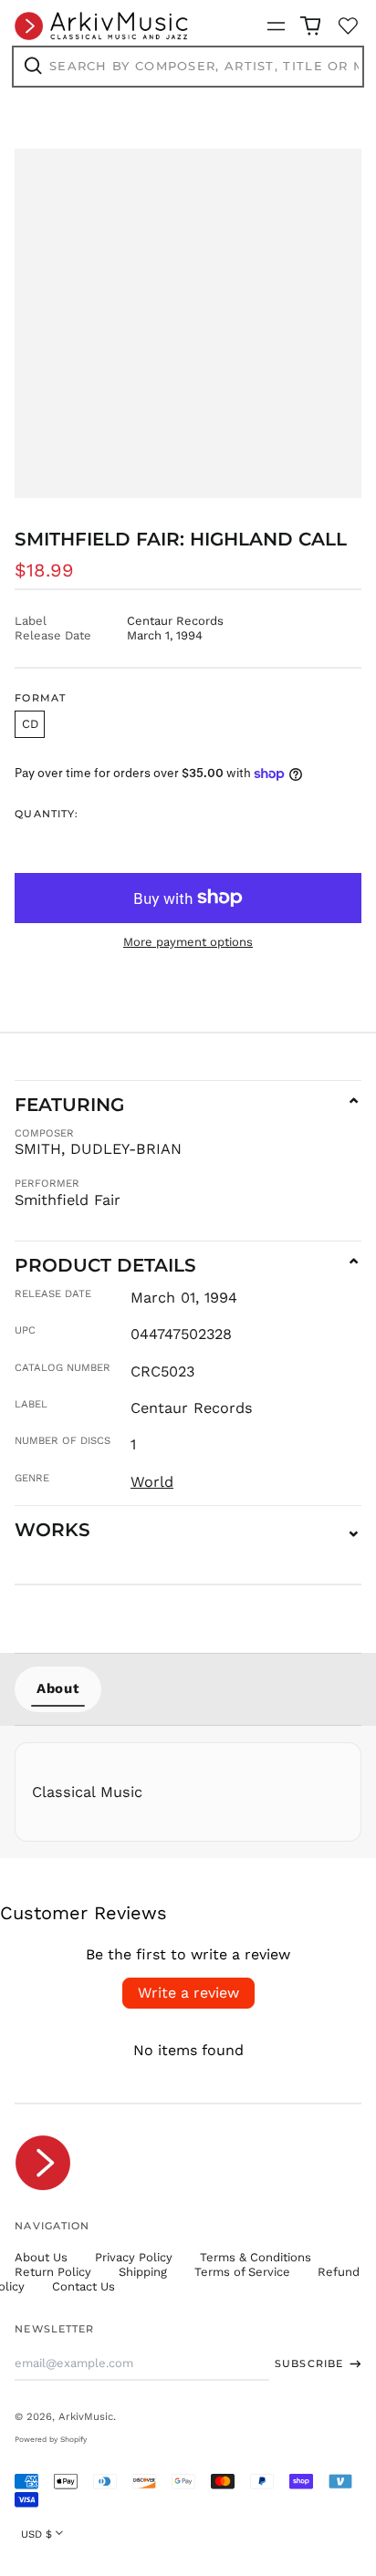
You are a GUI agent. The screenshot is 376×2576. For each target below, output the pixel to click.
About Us (41, 2257)
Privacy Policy (134, 2257)
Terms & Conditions (256, 2257)
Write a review (188, 1993)
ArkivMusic (86, 2416)
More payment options (188, 942)
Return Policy (53, 2272)
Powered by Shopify (51, 2439)
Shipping (143, 2272)
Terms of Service (242, 2272)
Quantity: (47, 814)
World (152, 1482)
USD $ (37, 2534)
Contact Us (84, 2286)
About (58, 1688)
